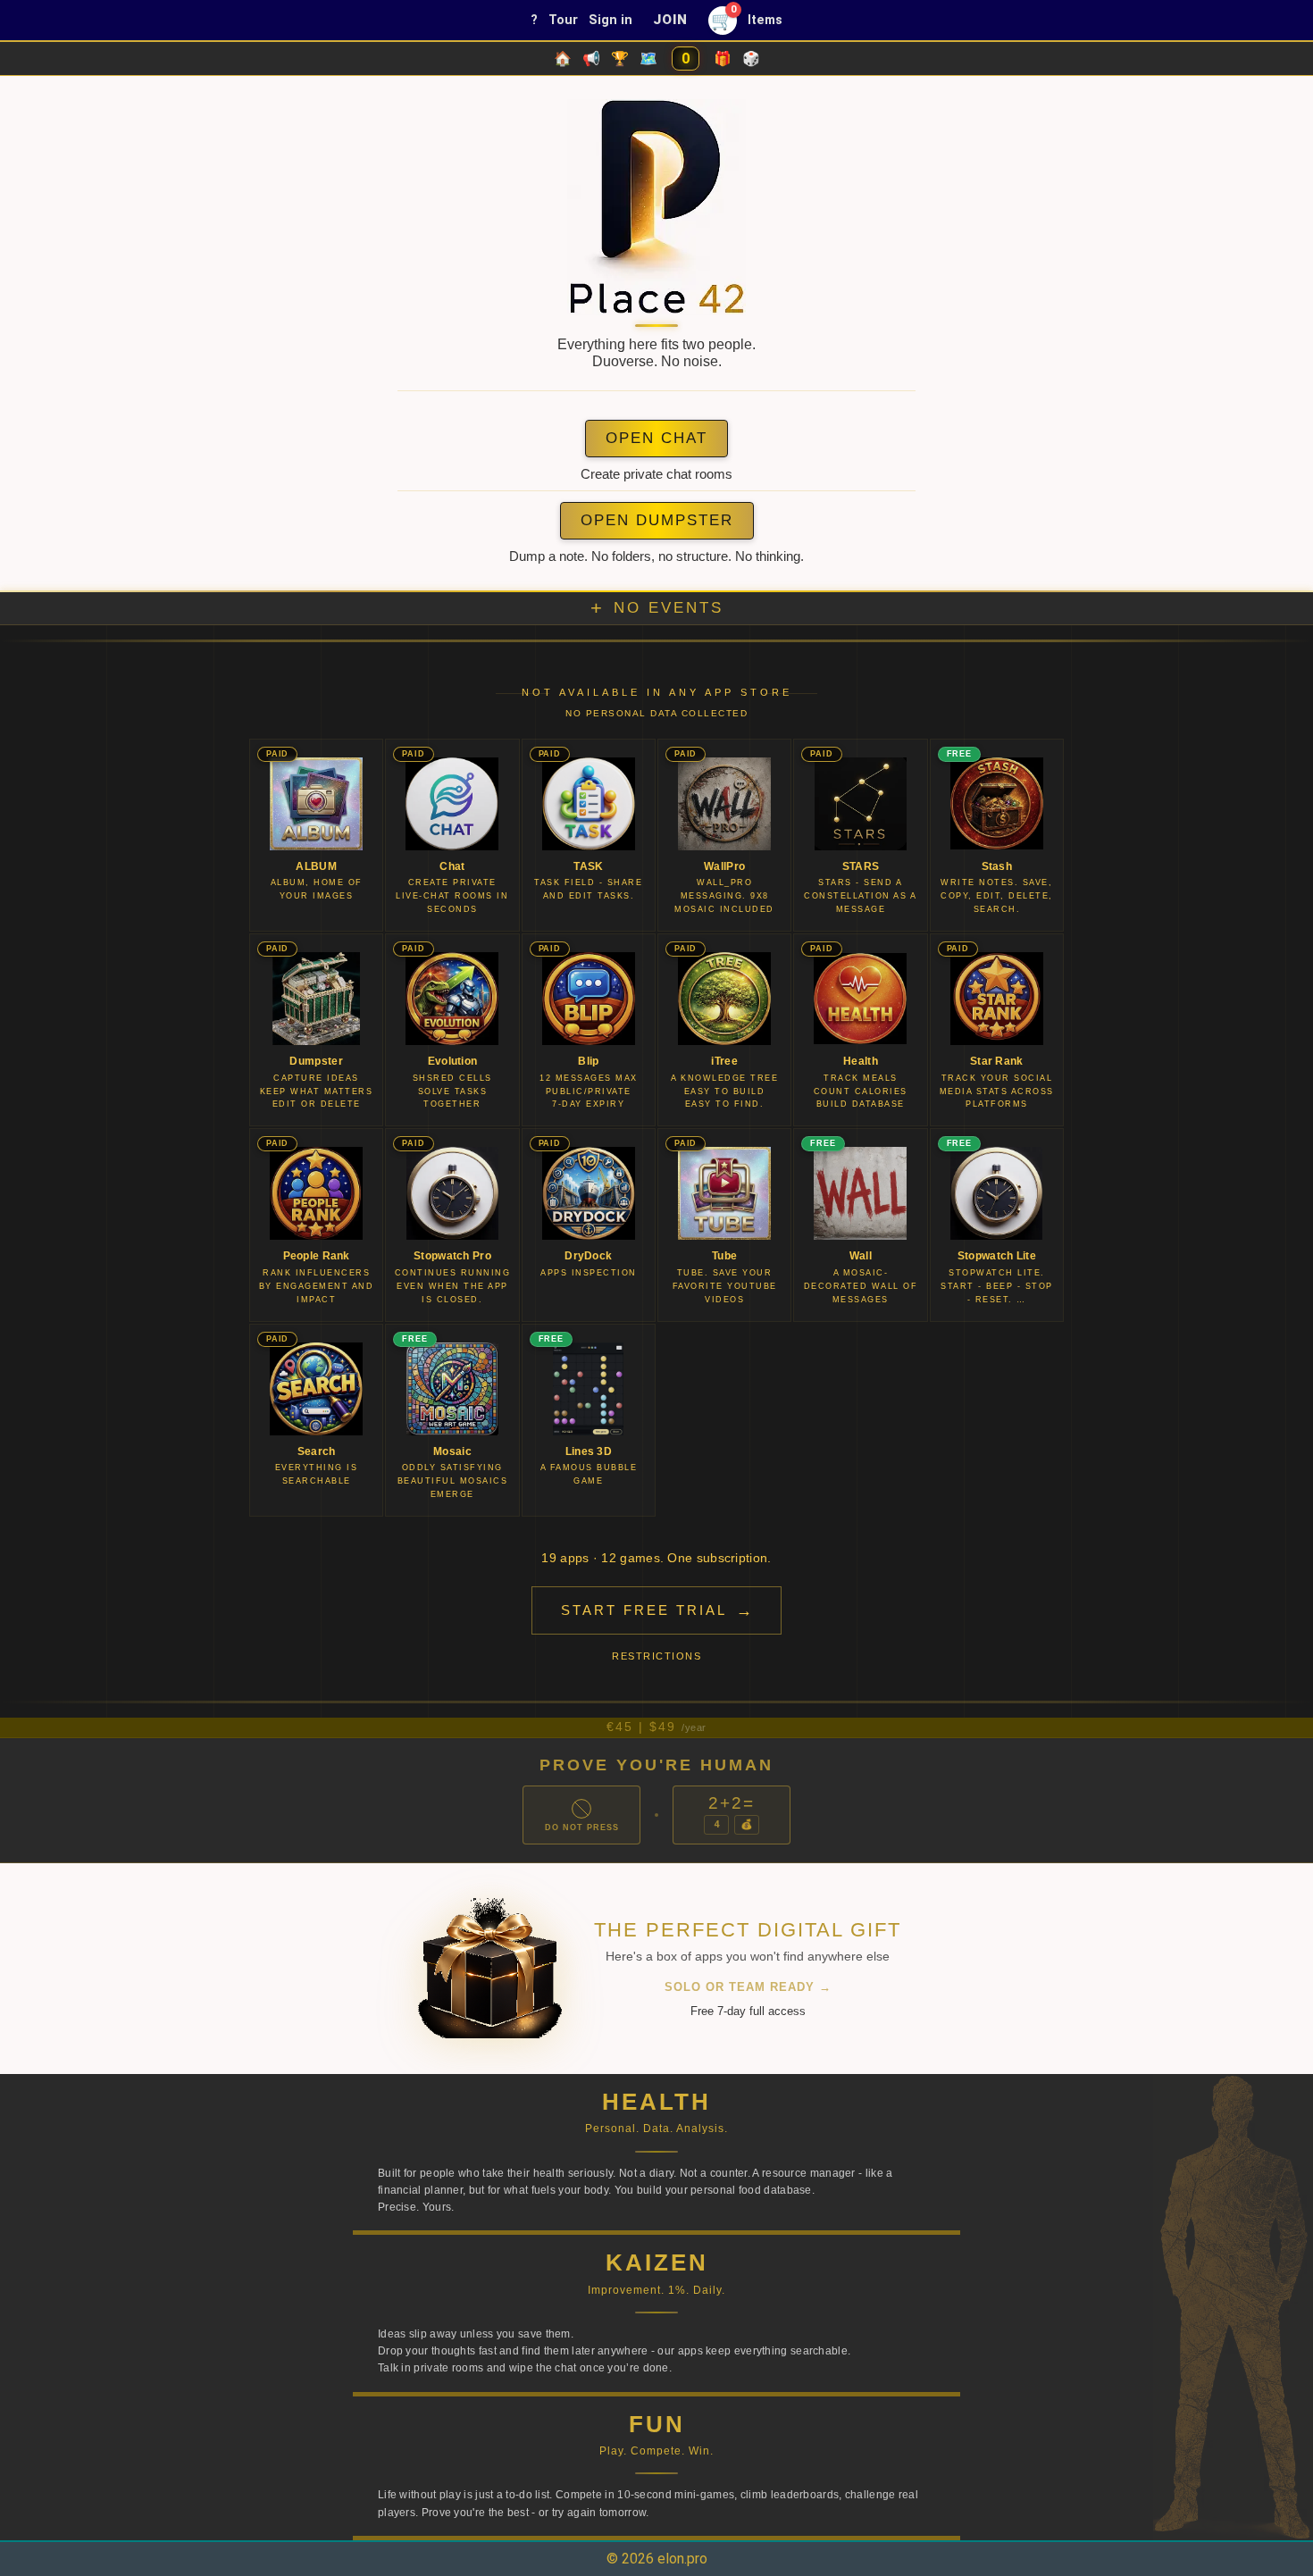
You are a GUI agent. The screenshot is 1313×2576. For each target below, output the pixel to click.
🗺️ (648, 59)
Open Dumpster (657, 520)
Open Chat (656, 438)
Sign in (611, 20)
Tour (563, 20)
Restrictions (656, 1656)
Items (765, 20)
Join (670, 20)
